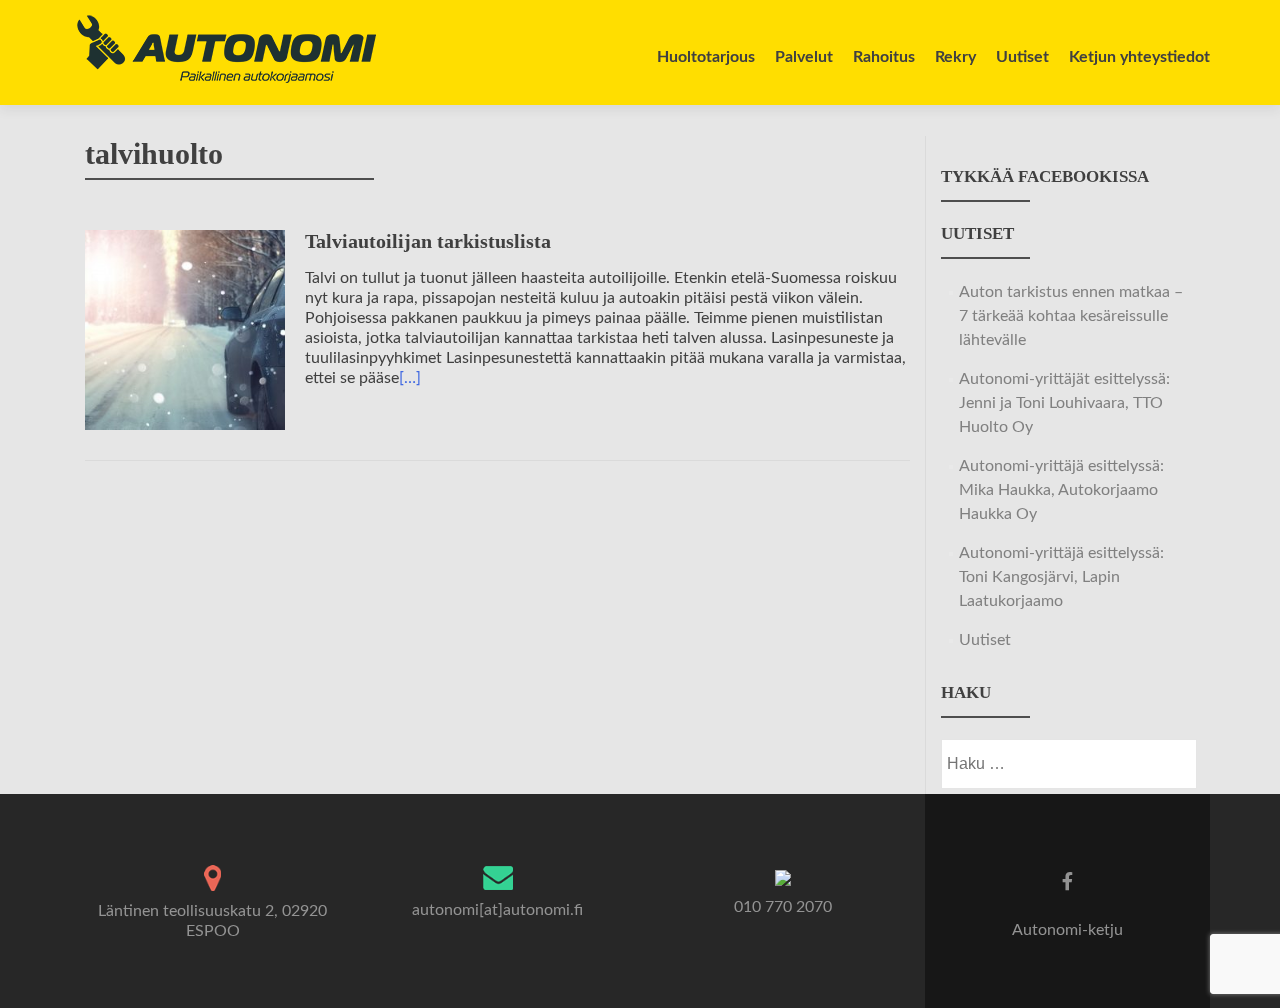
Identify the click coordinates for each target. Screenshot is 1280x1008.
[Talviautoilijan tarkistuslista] (185, 329)
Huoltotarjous (706, 57)
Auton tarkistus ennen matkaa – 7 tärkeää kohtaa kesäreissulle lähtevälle (1071, 316)
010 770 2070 (783, 907)
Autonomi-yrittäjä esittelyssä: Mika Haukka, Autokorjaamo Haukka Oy (1061, 490)
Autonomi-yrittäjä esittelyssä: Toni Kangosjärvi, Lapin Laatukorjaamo (1061, 577)
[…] (410, 378)
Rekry (955, 57)
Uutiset (1022, 57)
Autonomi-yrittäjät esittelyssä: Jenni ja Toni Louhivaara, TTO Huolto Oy (1064, 403)
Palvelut (804, 57)
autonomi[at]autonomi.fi (497, 910)
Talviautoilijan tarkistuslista (428, 241)
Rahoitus (884, 57)
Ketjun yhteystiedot (1139, 57)
